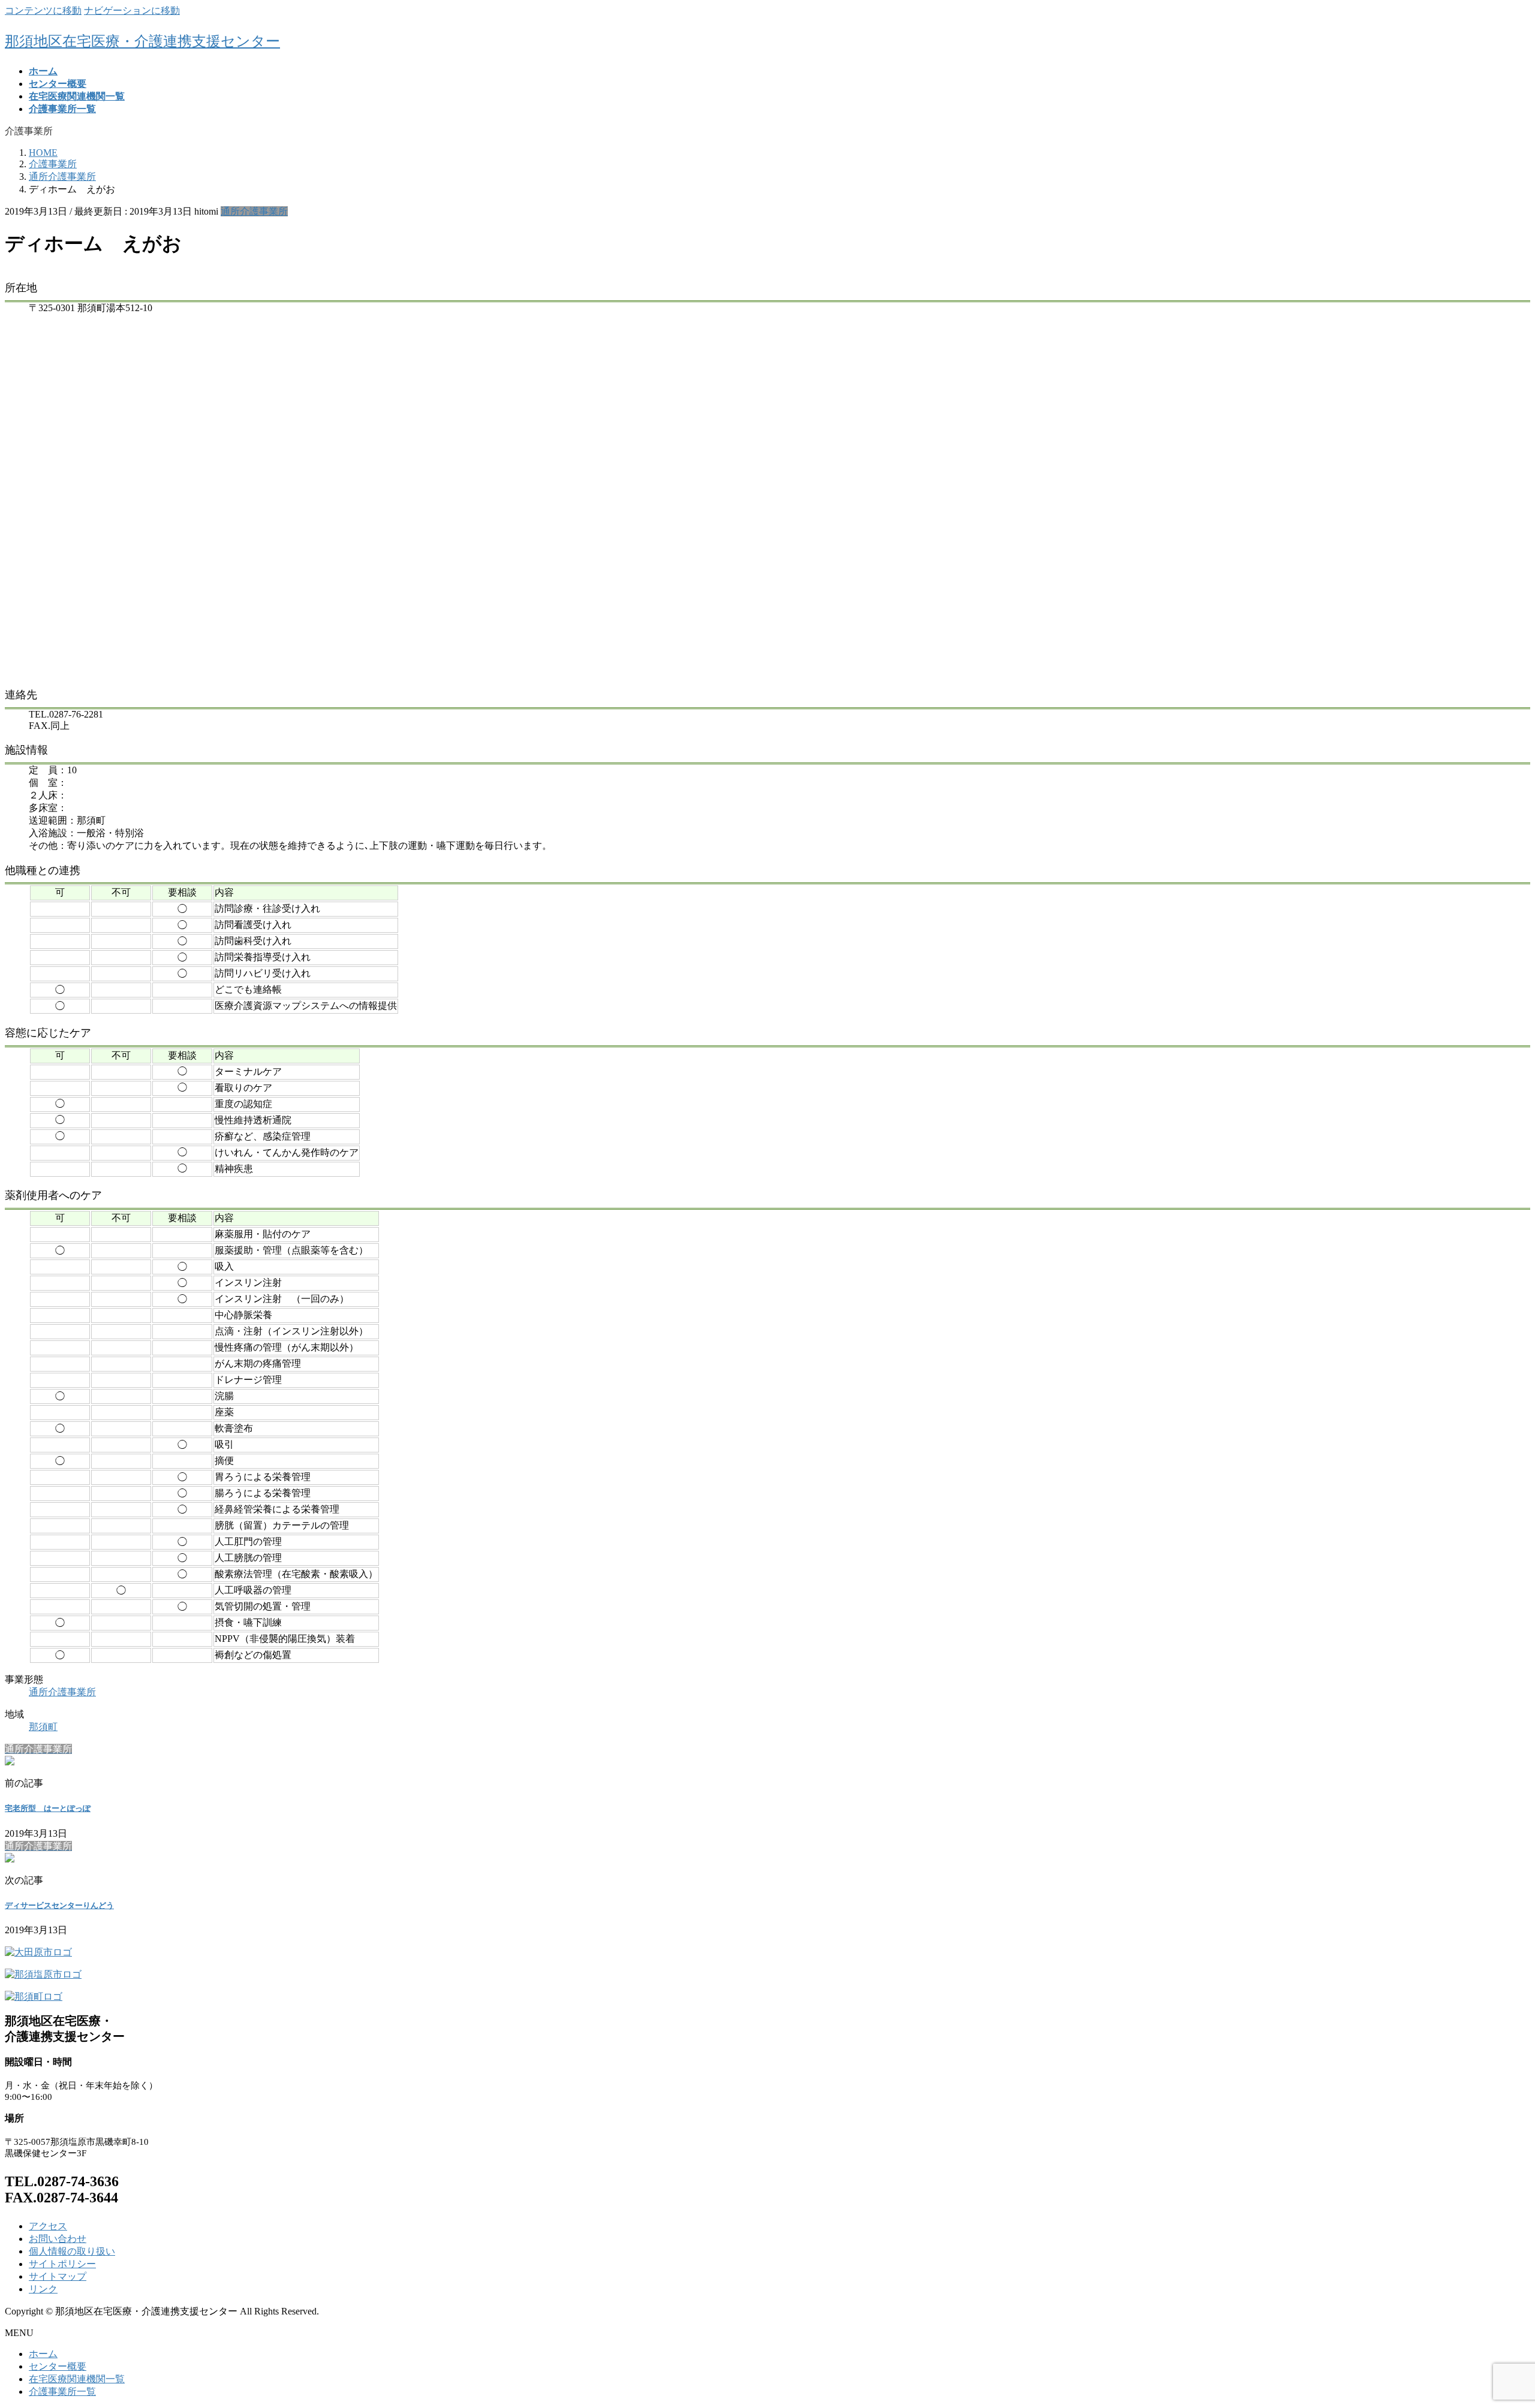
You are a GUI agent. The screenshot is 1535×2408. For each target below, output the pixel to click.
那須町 (43, 1727)
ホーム (43, 2354)
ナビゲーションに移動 (132, 10)
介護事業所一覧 (62, 2392)
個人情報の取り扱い (72, 2251)
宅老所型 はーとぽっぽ (48, 1808)
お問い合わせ (58, 2239)
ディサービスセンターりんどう (59, 1905)
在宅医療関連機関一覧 (77, 2379)
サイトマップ (58, 2276)
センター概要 (58, 2366)
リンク (43, 2289)
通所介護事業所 (254, 211)
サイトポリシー (62, 2264)
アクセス (48, 2226)
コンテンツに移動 (43, 10)
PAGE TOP (1492, 2324)
